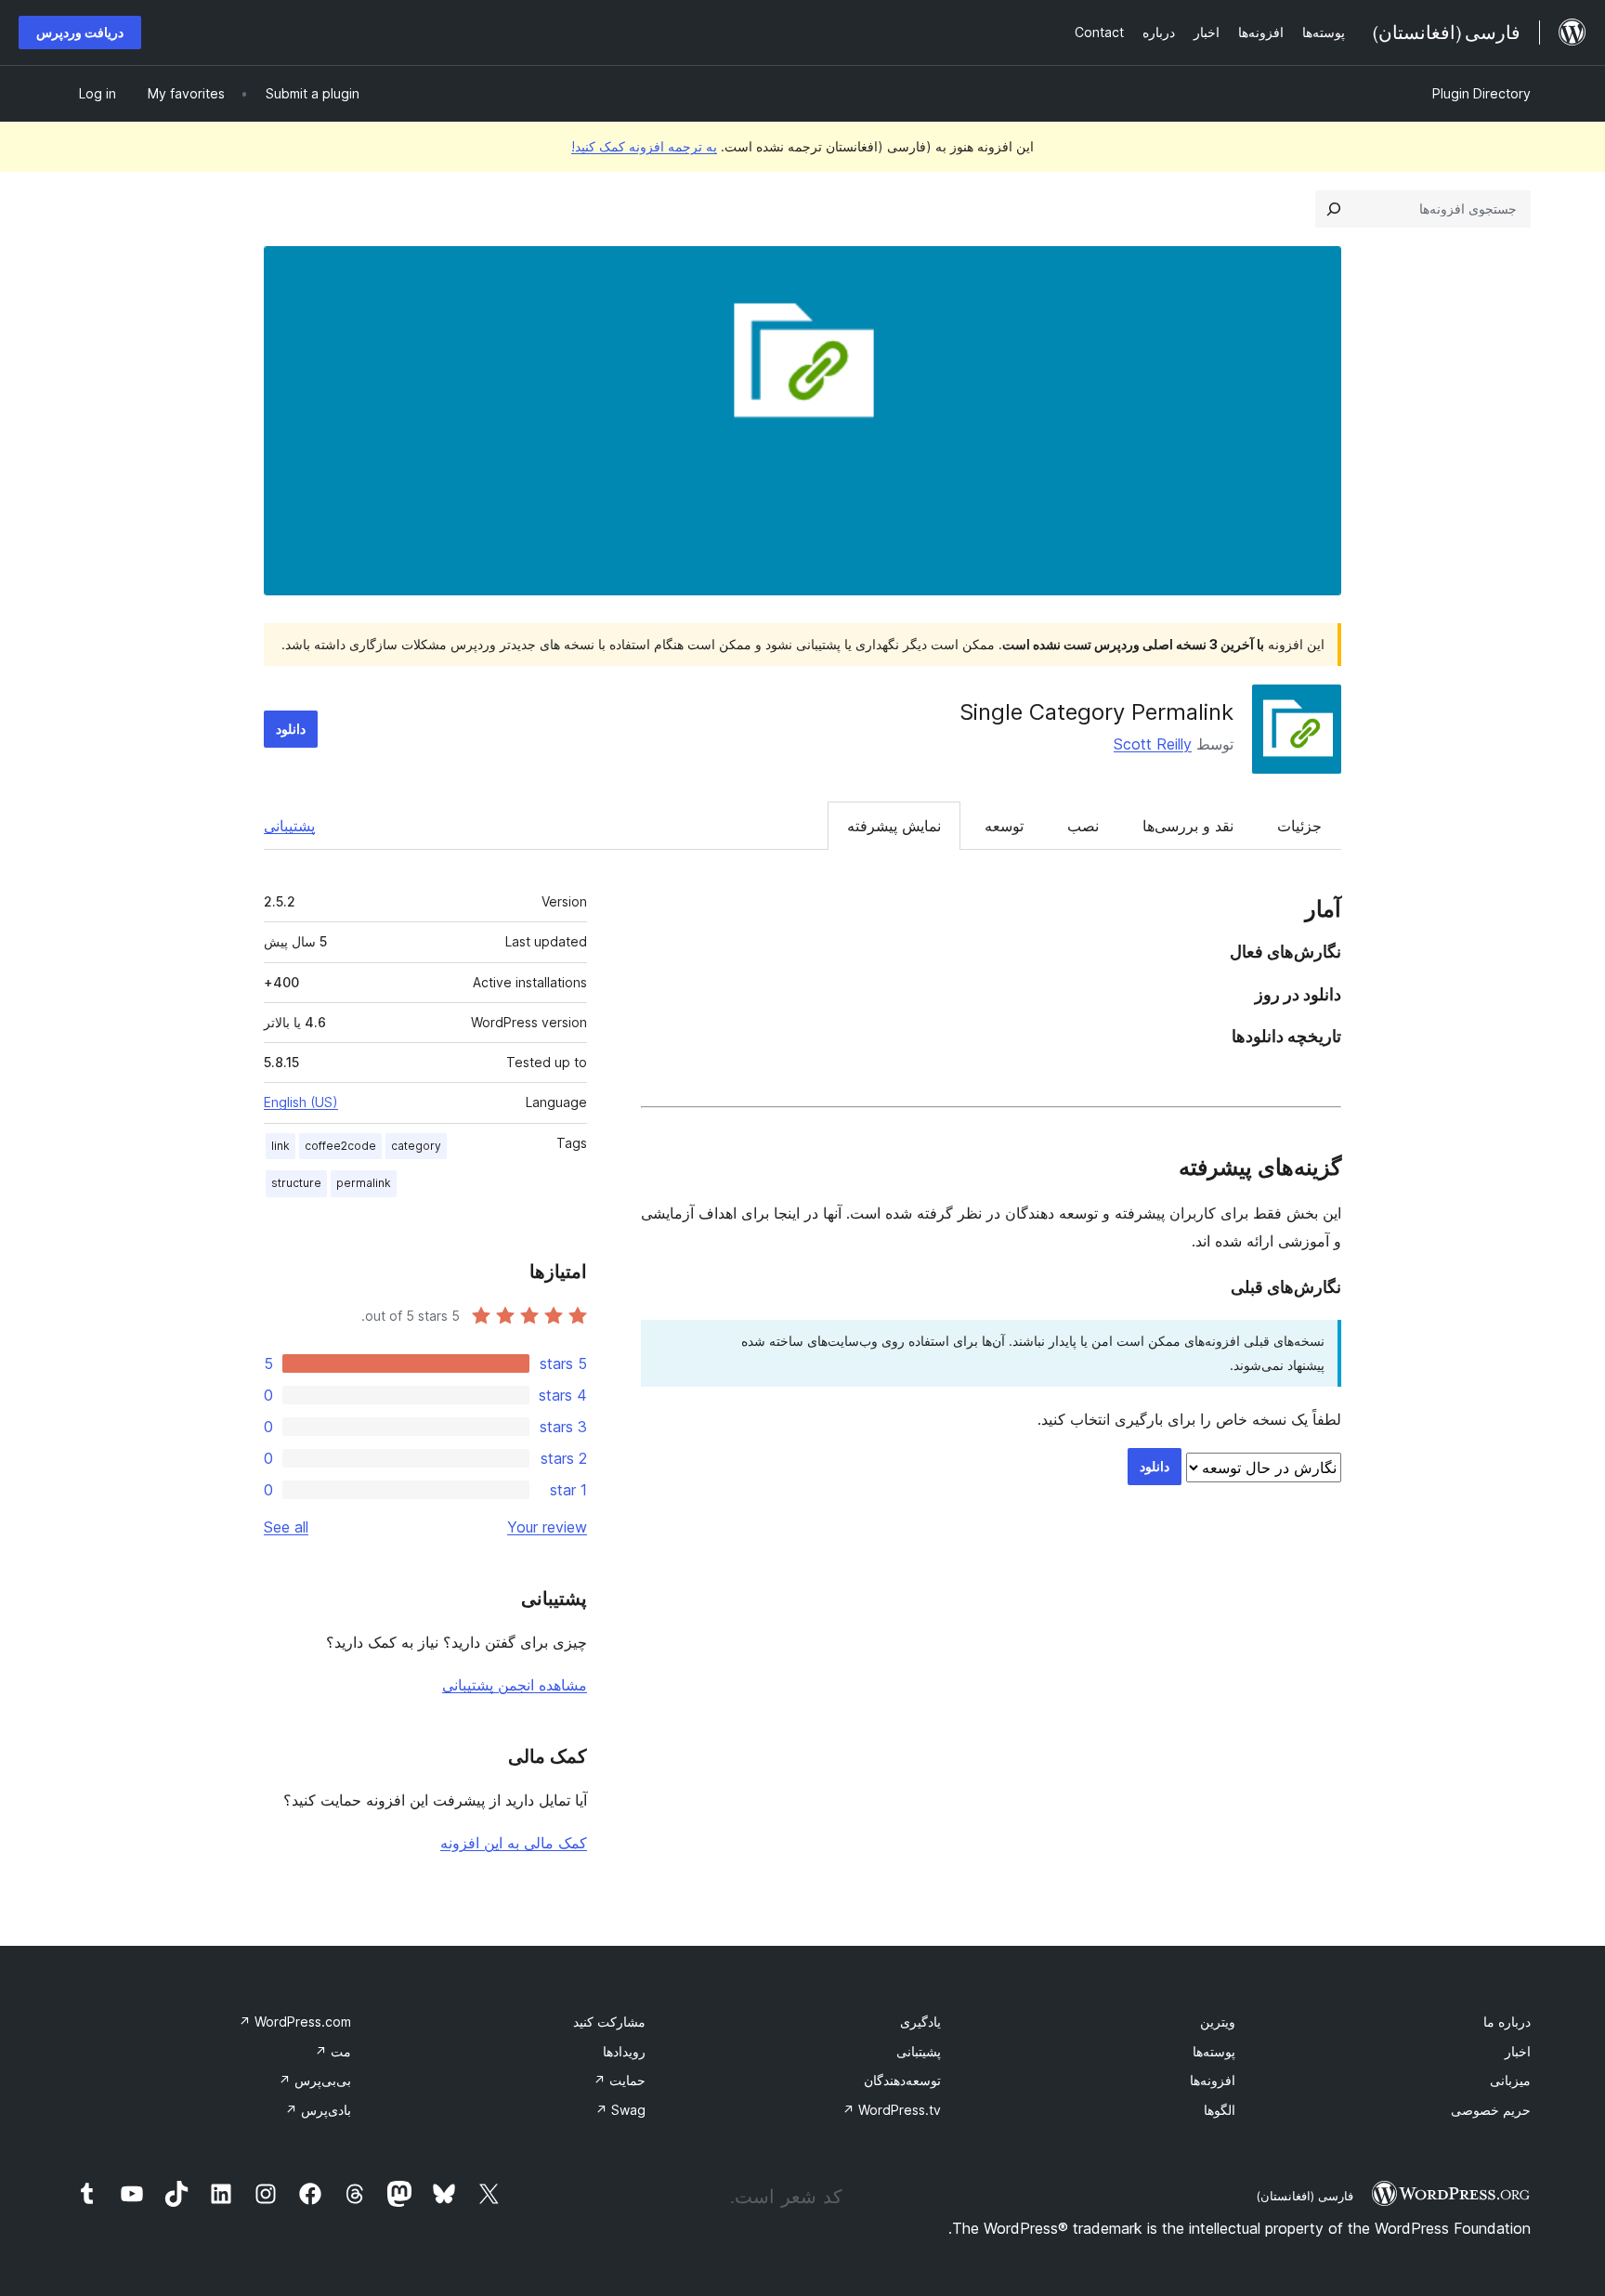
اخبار (1518, 2051)
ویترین (1218, 2022)
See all (286, 1527)
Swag (620, 2110)
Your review (547, 1527)
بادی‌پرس (318, 2110)
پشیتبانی (919, 2051)
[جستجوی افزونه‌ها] (1334, 209)
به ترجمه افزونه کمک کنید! (644, 146)
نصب (1083, 826)
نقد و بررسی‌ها (1188, 826)
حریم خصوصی (1491, 2110)
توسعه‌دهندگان (902, 2080)
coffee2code (340, 1146)
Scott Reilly (1153, 744)
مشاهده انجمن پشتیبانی (515, 1685)
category (416, 1146)
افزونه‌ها (1213, 2080)
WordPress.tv (892, 2110)
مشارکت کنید (609, 2022)
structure (296, 1183)
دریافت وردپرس (80, 32)
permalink (364, 1183)
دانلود (291, 729)
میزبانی (1510, 2080)
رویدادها (624, 2051)
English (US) (301, 1102)
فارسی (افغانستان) (1305, 2196)
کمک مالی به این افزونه (514, 1843)
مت (333, 2051)
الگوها (1220, 2110)
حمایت (620, 2080)
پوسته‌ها (1214, 2051)
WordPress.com (295, 2022)
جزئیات (1299, 826)
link (281, 1146)
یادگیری (920, 2022)
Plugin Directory (1481, 93)
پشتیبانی (289, 826)
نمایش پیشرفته (894, 826)
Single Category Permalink (1096, 712)
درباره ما (1507, 2022)
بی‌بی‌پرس (315, 2080)
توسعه (1004, 826)
